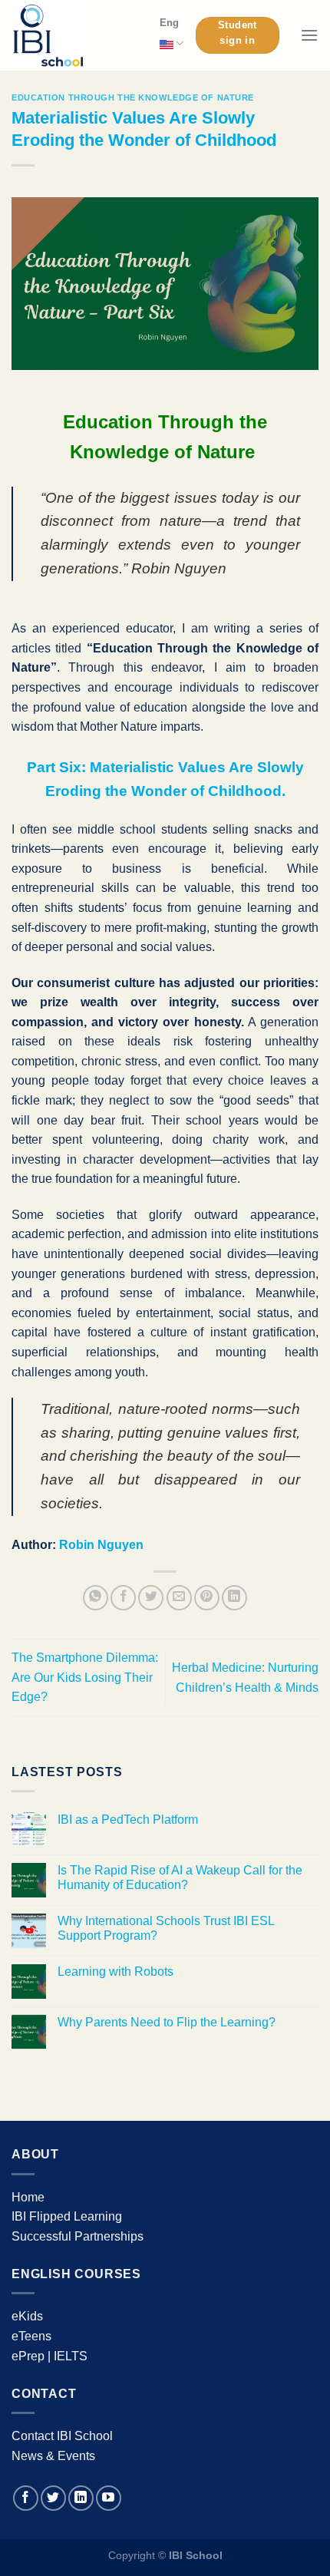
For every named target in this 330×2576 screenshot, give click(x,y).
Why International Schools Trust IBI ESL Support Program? (166, 1928)
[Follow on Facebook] (26, 2498)
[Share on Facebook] (123, 1598)
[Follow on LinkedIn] (81, 2498)
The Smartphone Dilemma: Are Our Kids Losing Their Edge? (85, 1677)
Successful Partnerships (78, 2236)
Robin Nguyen (101, 1545)
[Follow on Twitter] (53, 2498)
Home (28, 2197)
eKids (27, 2316)
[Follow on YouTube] (109, 2498)
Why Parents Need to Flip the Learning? (167, 2022)
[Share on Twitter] (151, 1598)
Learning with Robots (115, 1972)
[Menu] (309, 35)
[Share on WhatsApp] (96, 1598)
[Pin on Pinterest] (207, 1598)
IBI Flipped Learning (67, 2216)
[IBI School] (74, 35)
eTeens (31, 2336)
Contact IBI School (62, 2436)
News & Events (53, 2456)
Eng (169, 23)
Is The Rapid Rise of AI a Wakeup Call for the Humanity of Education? (180, 1878)
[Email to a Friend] (179, 1598)
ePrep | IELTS (49, 2356)
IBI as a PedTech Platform (128, 1820)
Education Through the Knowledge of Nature (133, 97)
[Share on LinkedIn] (234, 1598)
